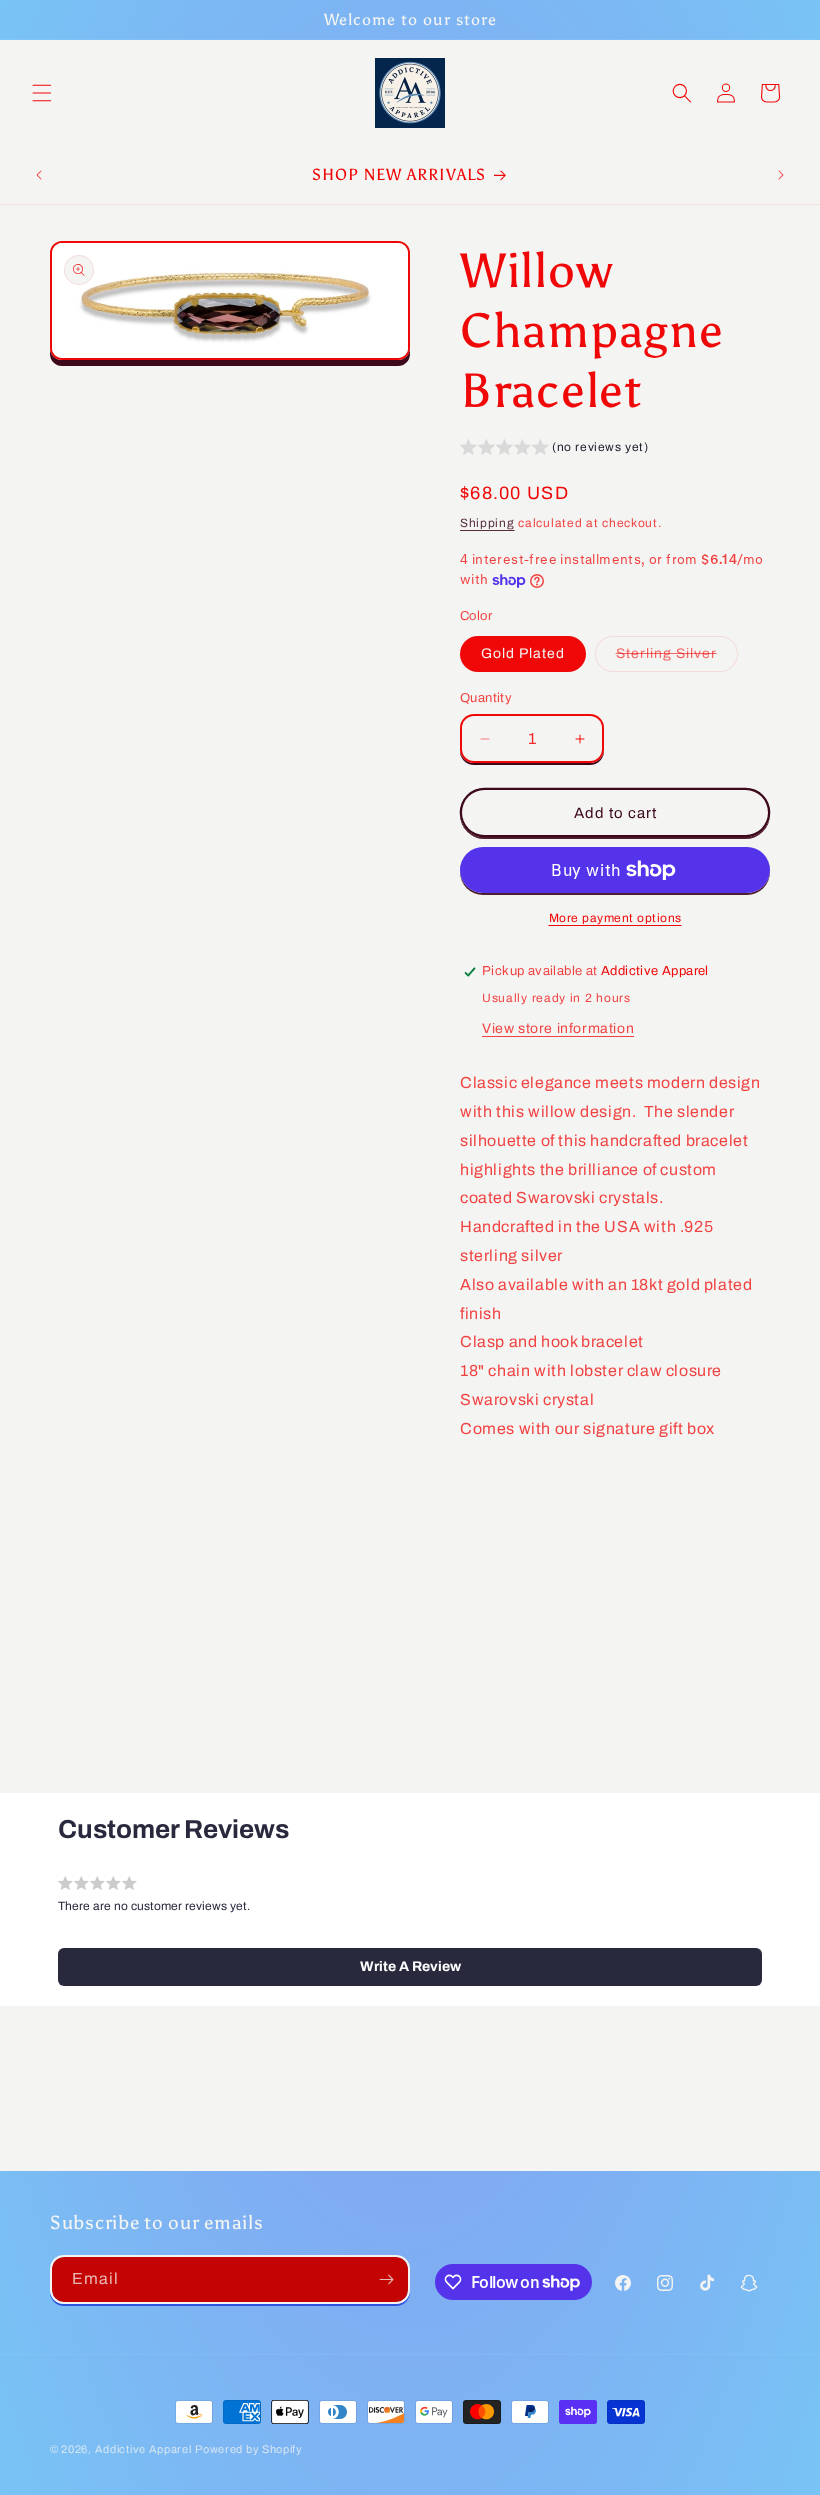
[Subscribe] (386, 2279)
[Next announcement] (781, 175)
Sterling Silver (677, 658)
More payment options (615, 918)
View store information (558, 1028)
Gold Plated (523, 653)
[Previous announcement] (39, 175)
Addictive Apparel (143, 2449)
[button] (42, 93)
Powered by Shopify (249, 2449)
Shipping (487, 523)
